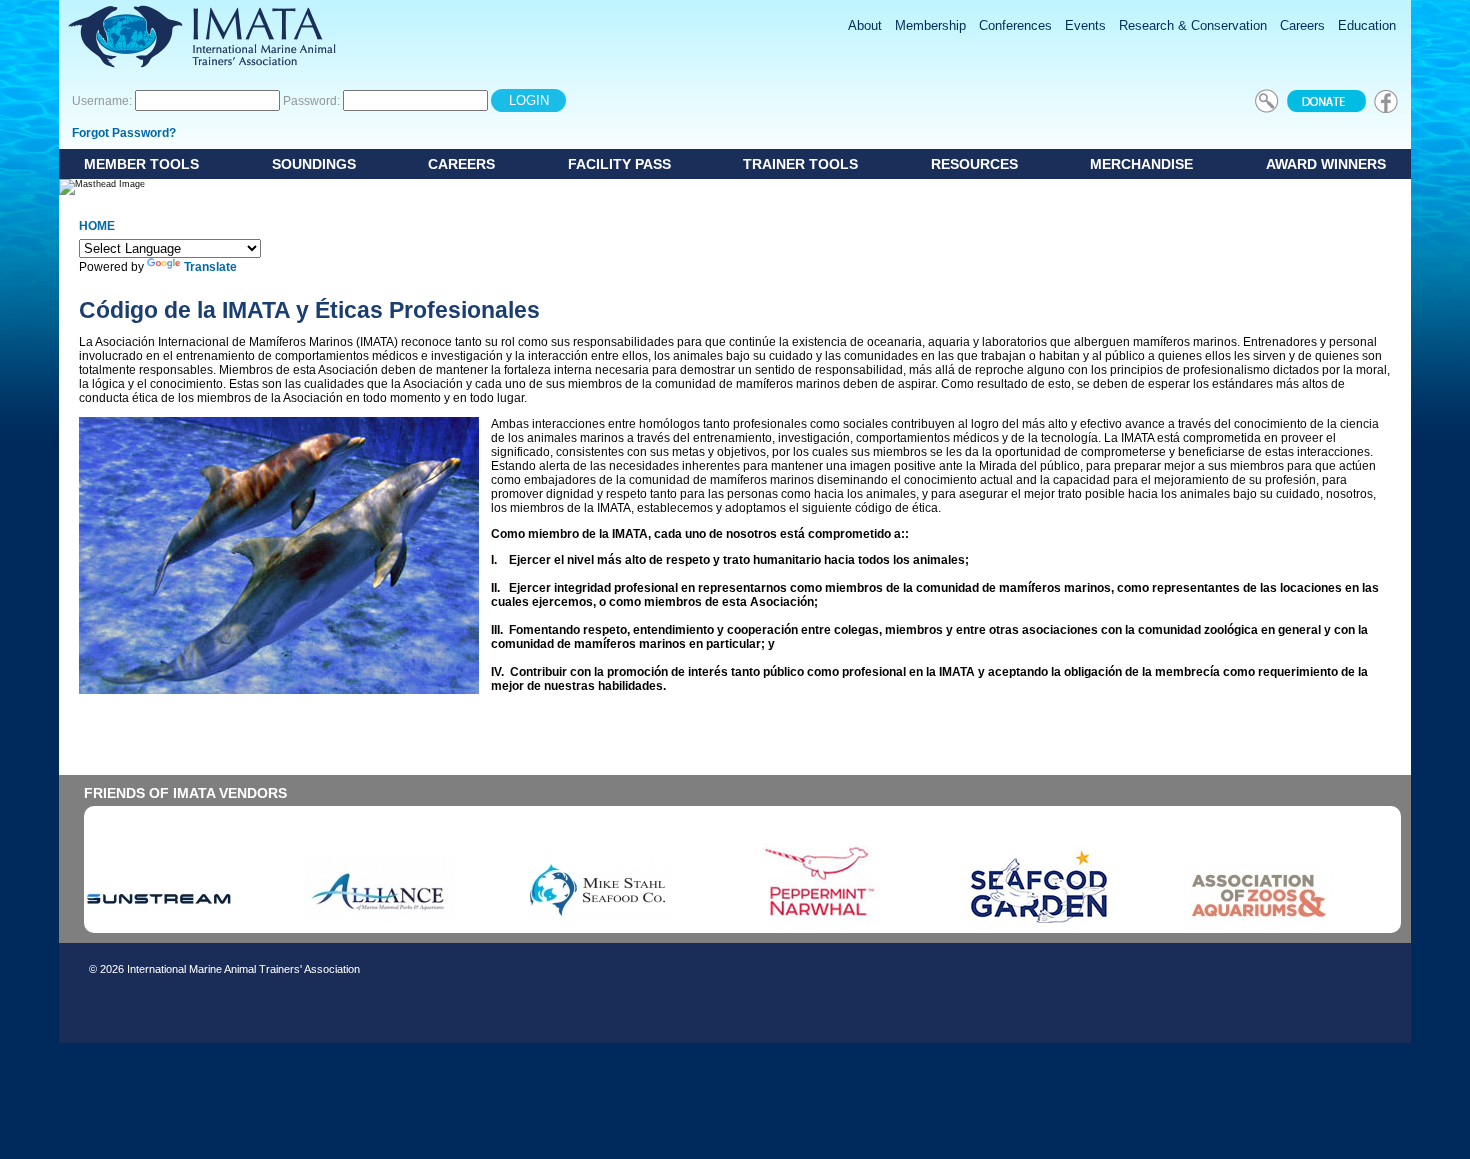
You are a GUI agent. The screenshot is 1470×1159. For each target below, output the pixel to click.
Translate (210, 267)
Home (97, 226)
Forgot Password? (124, 133)
